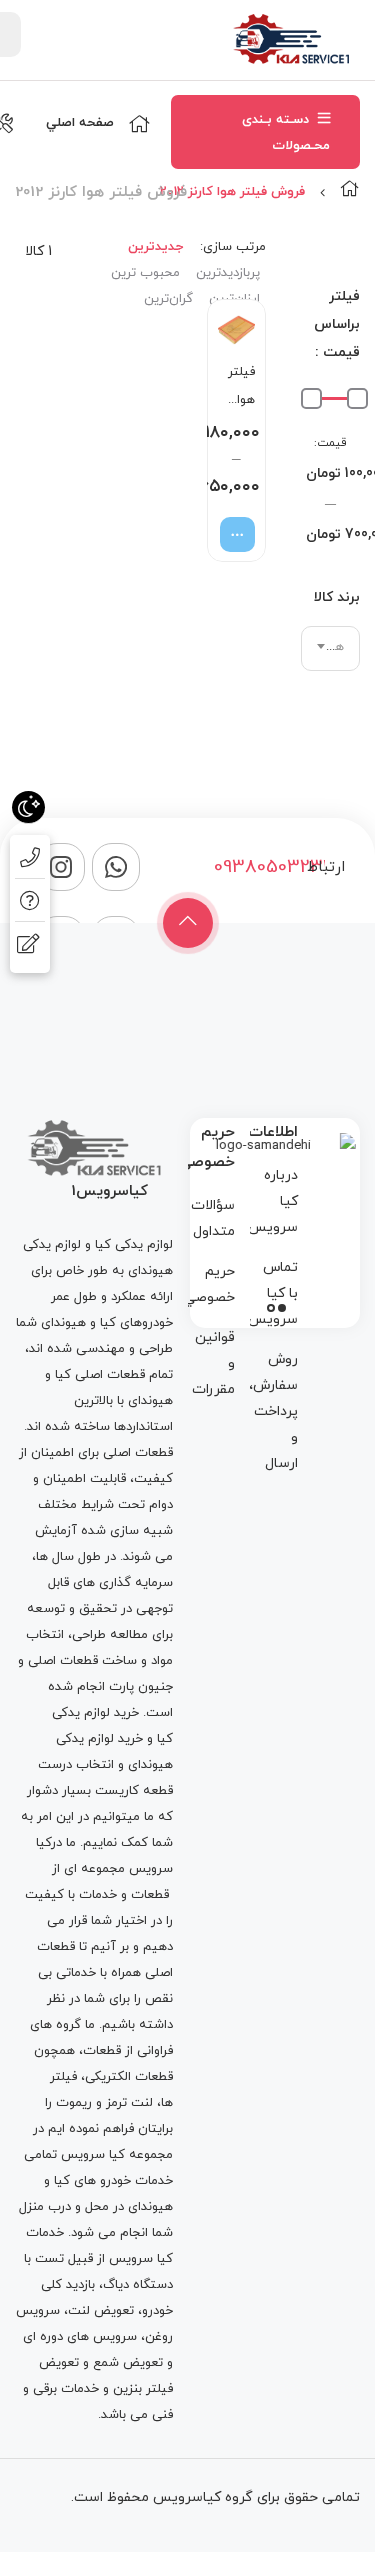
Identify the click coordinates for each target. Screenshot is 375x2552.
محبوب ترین (145, 273)
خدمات (98, 1895)
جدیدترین (155, 247)
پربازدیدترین (228, 273)
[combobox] (330, 648)
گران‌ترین (168, 299)
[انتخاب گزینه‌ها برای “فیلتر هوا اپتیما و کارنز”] (237, 534)
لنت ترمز (129, 2103)
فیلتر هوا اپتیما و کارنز (235, 388)
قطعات (150, 1895)
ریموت (74, 2103)
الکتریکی (108, 2077)
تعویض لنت (101, 2311)
